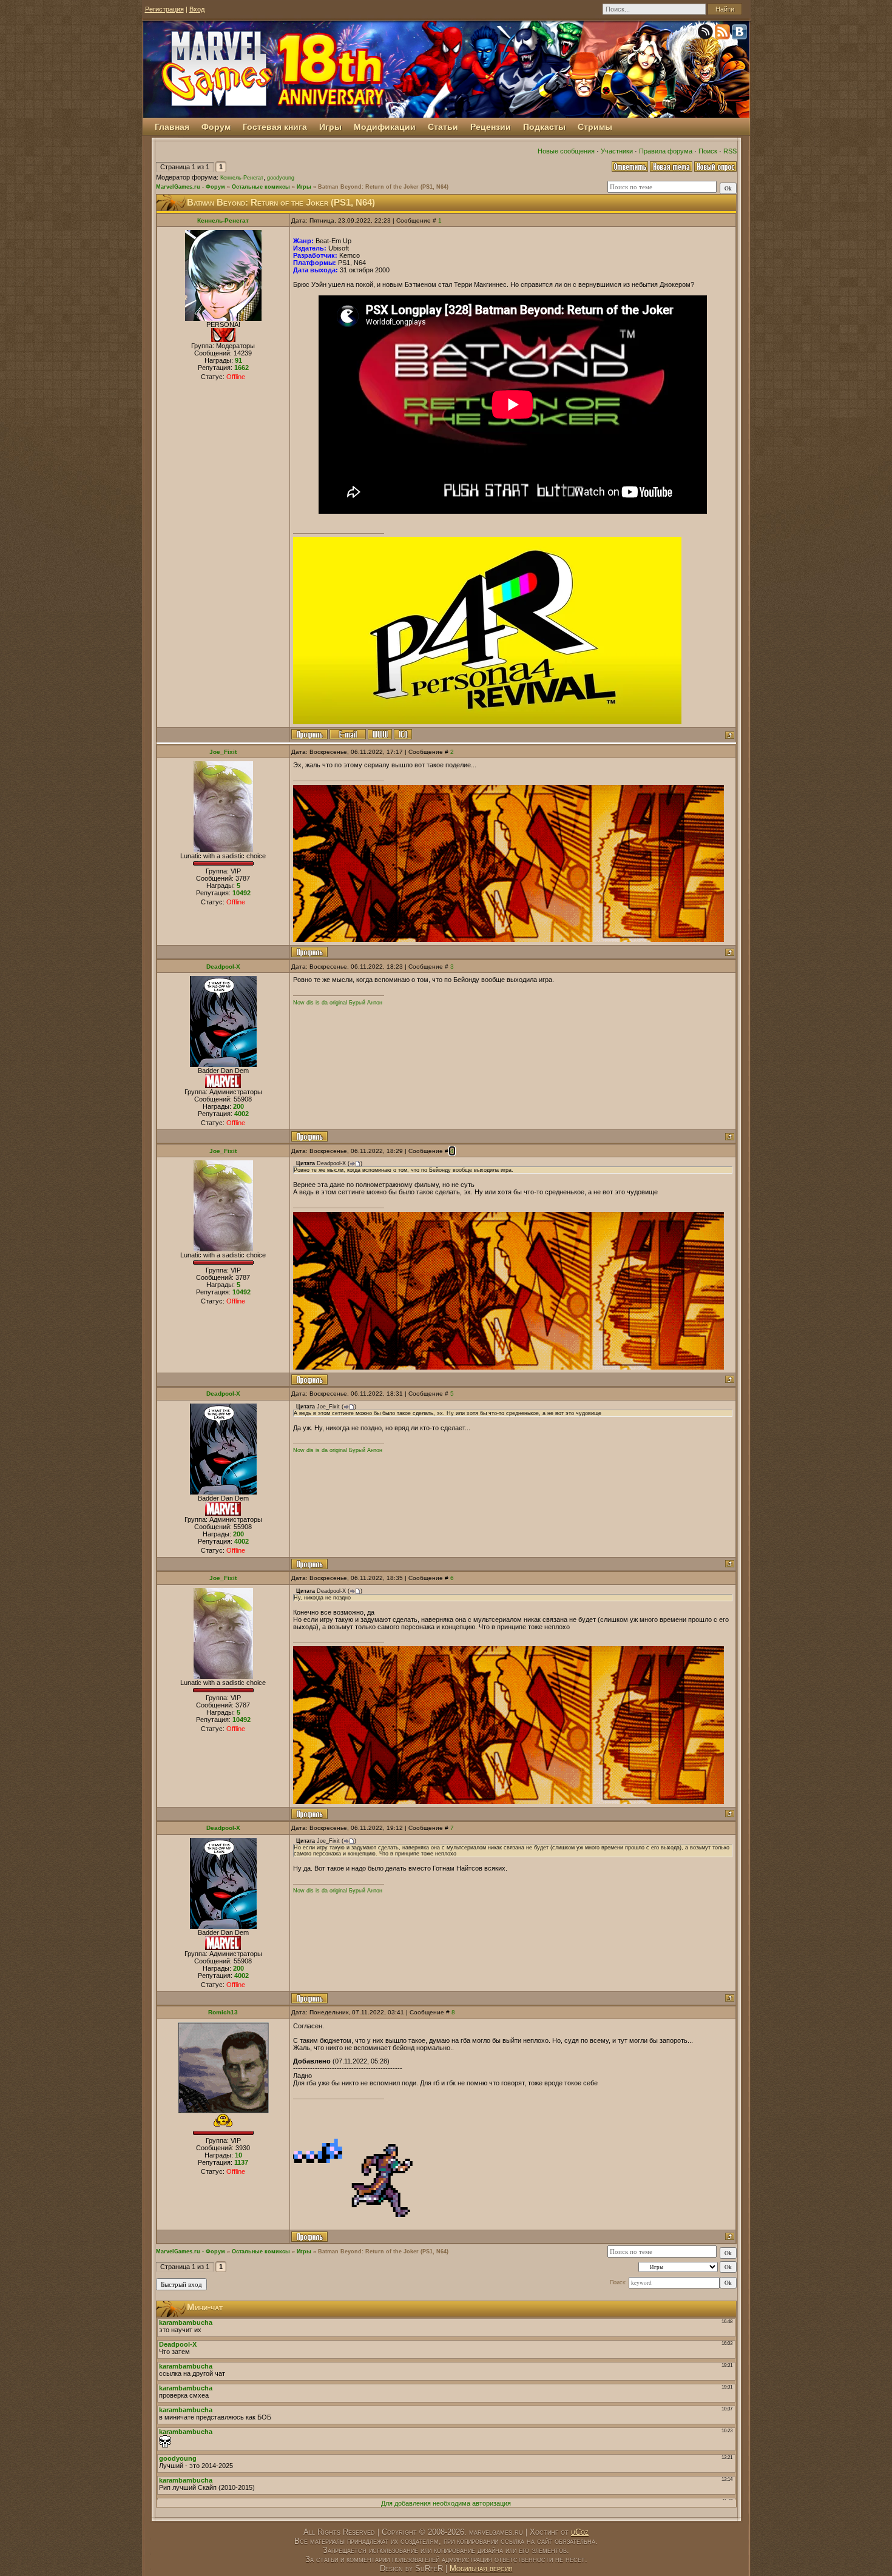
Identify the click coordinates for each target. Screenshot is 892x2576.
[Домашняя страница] (380, 734)
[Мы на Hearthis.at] (706, 34)
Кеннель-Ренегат (242, 178)
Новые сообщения (566, 151)
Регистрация (164, 9)
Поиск (708, 151)
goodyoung (281, 178)
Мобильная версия (481, 2568)
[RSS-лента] (723, 34)
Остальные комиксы (261, 187)
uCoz (580, 2532)
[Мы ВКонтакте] (740, 34)
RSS (730, 151)
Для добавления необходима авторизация (446, 2503)
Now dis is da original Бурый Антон (338, 1003)
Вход (197, 9)
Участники (617, 151)
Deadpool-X (223, 967)
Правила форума (666, 151)
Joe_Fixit (223, 752)
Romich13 (223, 2012)
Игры (304, 187)
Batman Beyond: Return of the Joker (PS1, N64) (383, 187)
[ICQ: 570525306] (403, 734)
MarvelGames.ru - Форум (191, 187)
